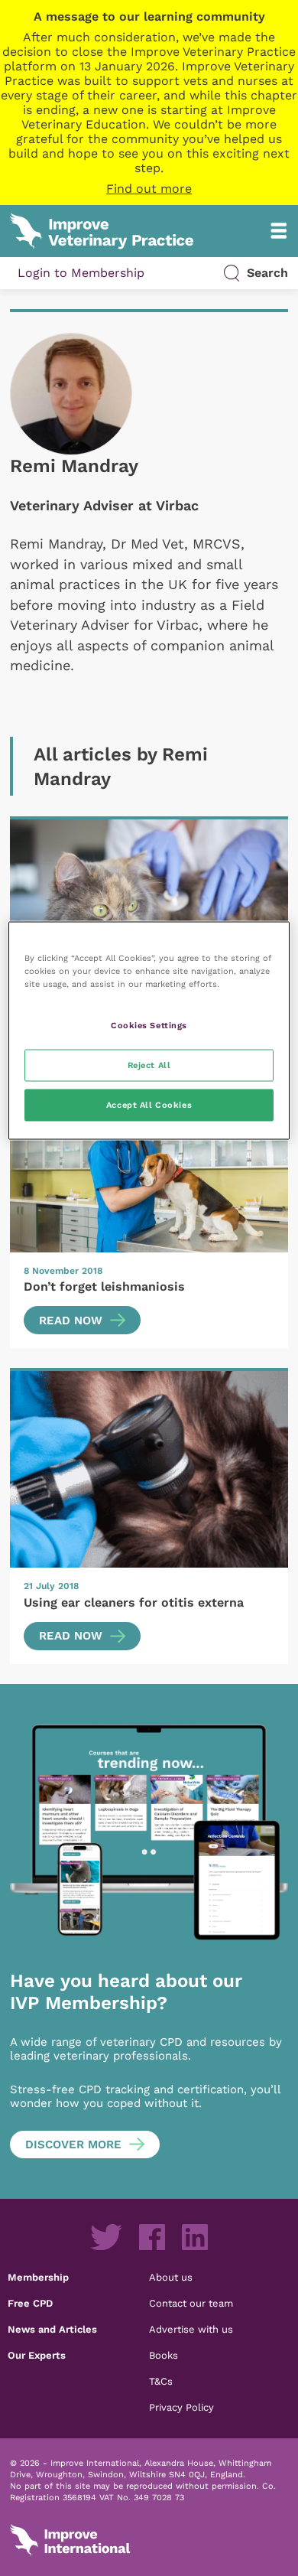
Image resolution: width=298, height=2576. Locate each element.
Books (164, 2355)
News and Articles (52, 2329)
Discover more (73, 2144)
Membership (38, 2277)
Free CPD (30, 2303)
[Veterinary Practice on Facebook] (152, 2237)
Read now (71, 1321)
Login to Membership (81, 273)
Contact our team (191, 2303)
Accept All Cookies (149, 1104)
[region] (149, 1030)
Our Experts (37, 2355)
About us (171, 2277)
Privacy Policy (181, 2407)
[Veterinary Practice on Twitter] (106, 2237)
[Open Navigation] (279, 231)
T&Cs (161, 2381)
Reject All (149, 1064)
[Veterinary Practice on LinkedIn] (195, 2237)
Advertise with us (191, 2329)
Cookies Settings (149, 1025)
